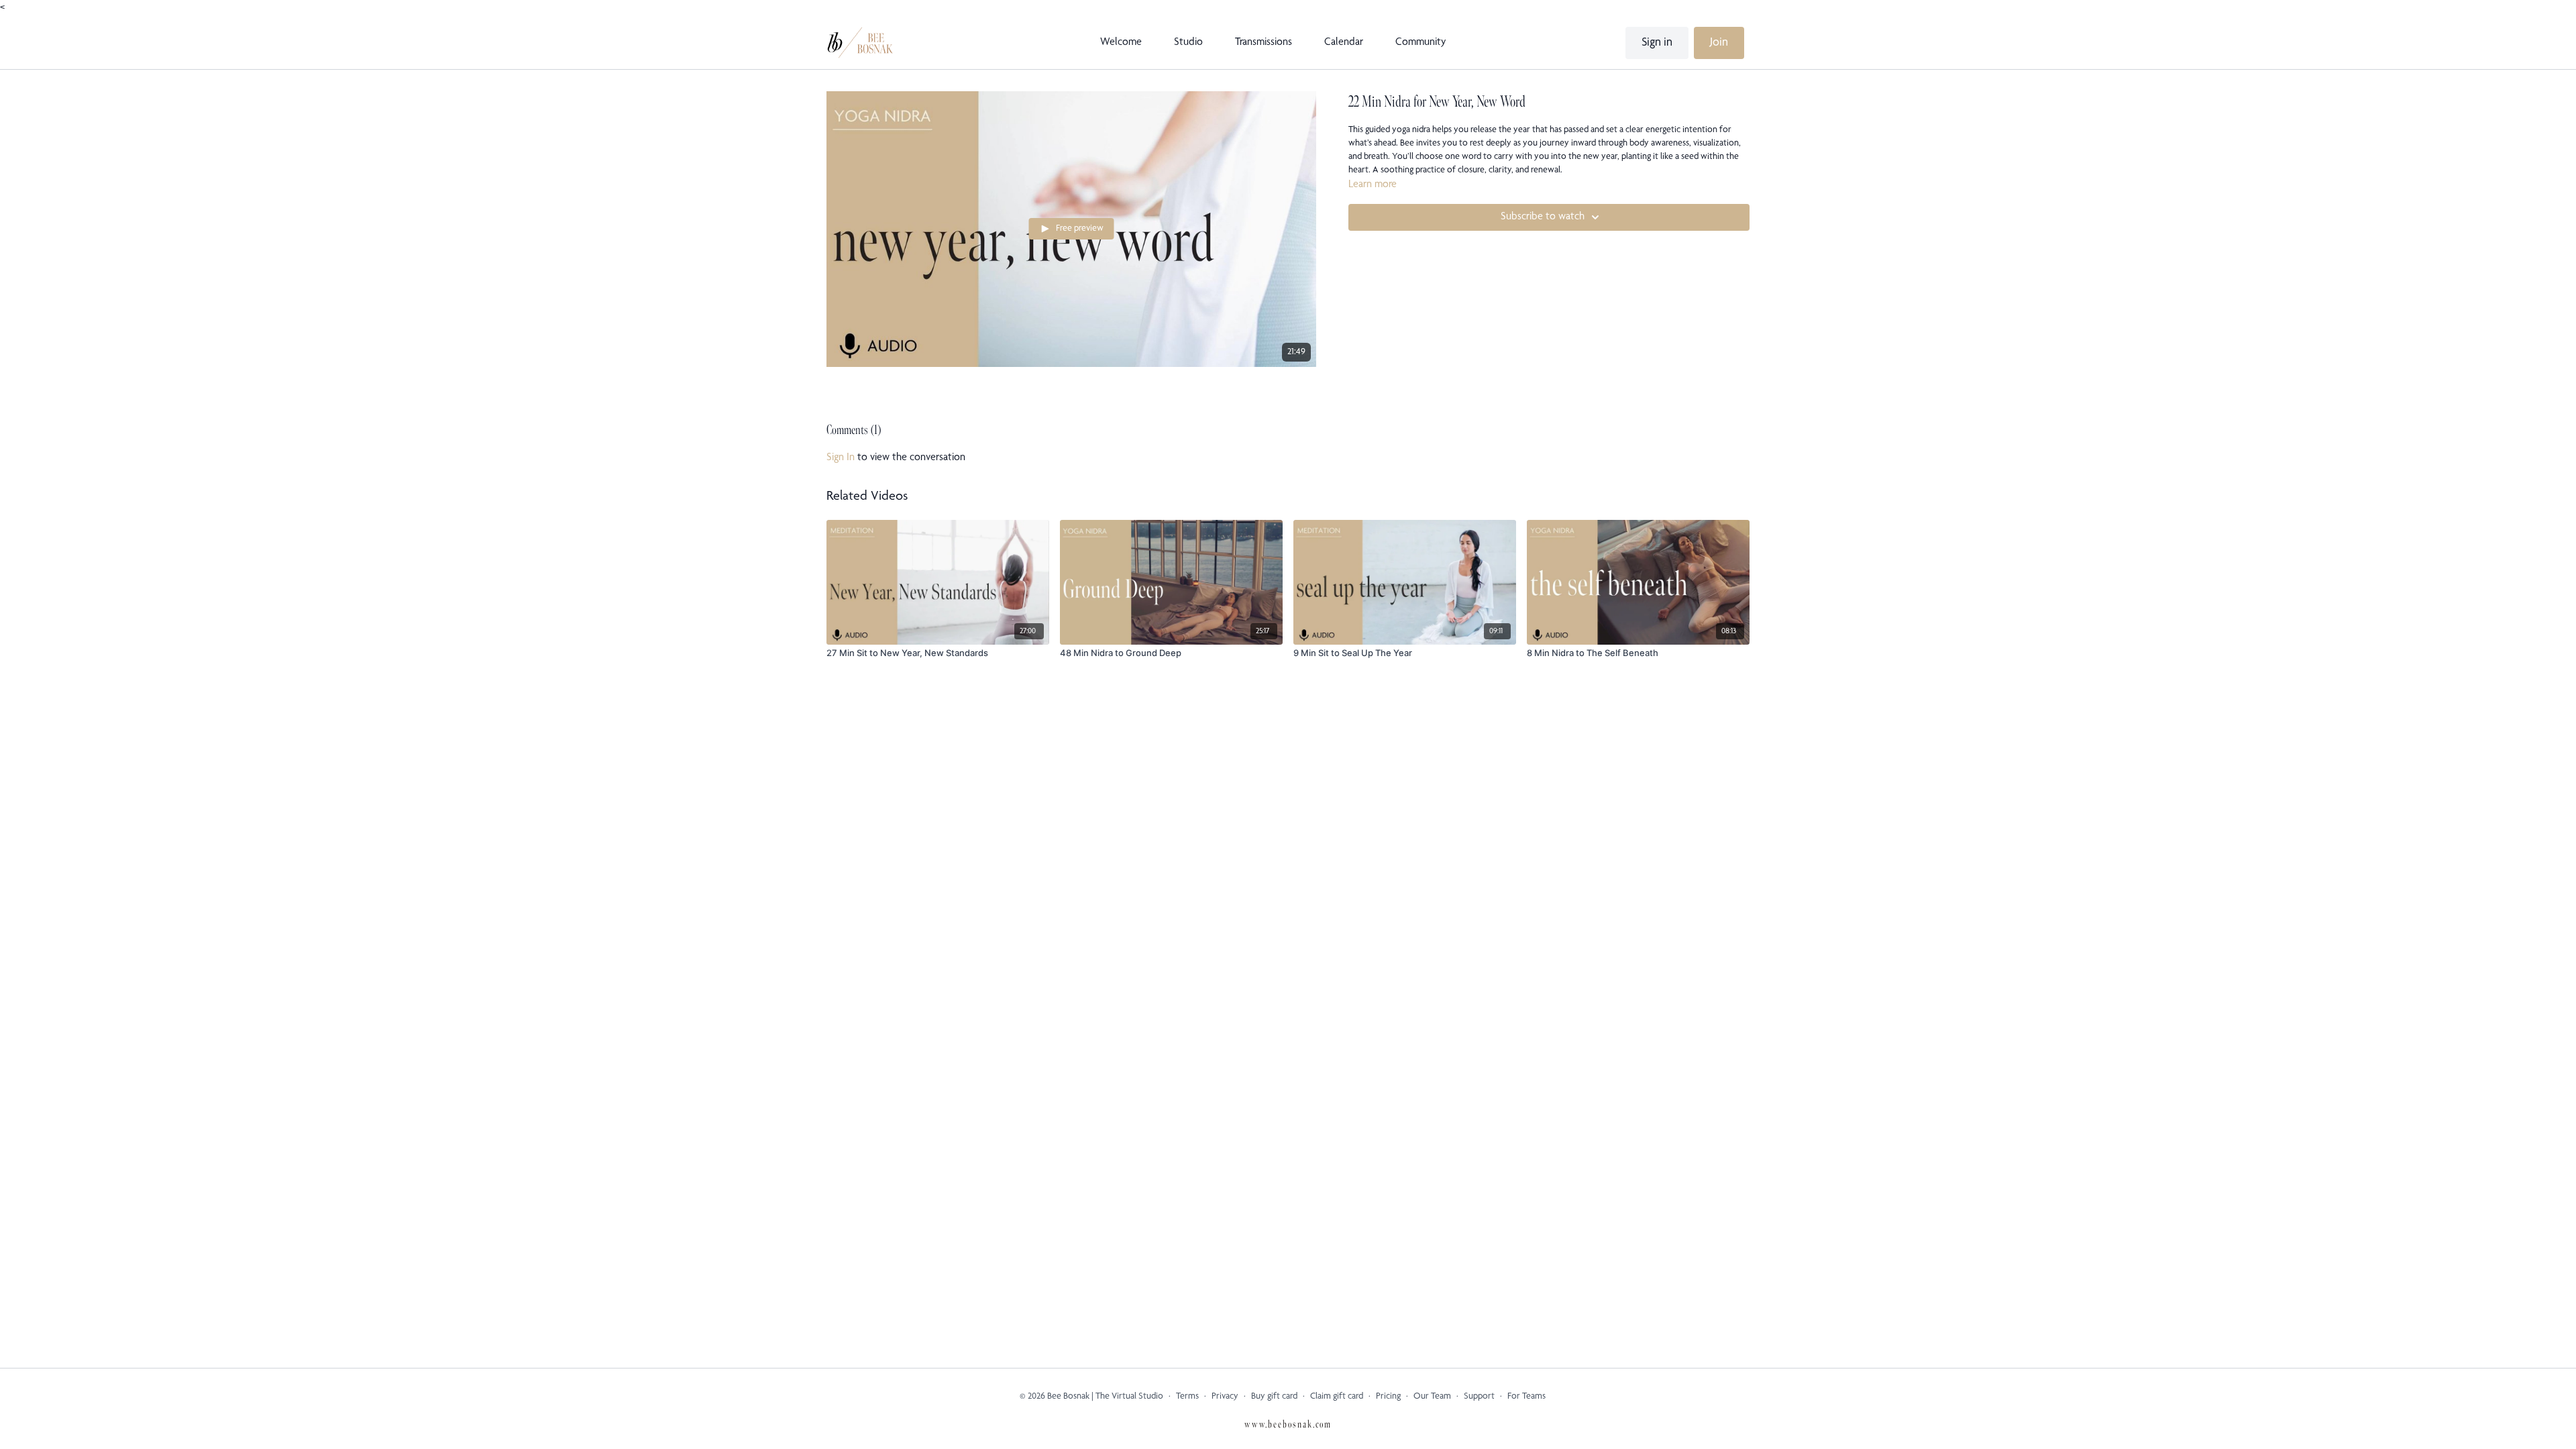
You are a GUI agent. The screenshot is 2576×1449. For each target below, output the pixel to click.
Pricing (1388, 1397)
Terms (1187, 1397)
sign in (841, 458)
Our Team (1432, 1397)
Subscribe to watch (1543, 217)
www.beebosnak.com (1288, 1425)
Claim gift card (1337, 1397)
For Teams (1526, 1397)
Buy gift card (1274, 1397)
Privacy (1225, 1397)
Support (1479, 1397)
